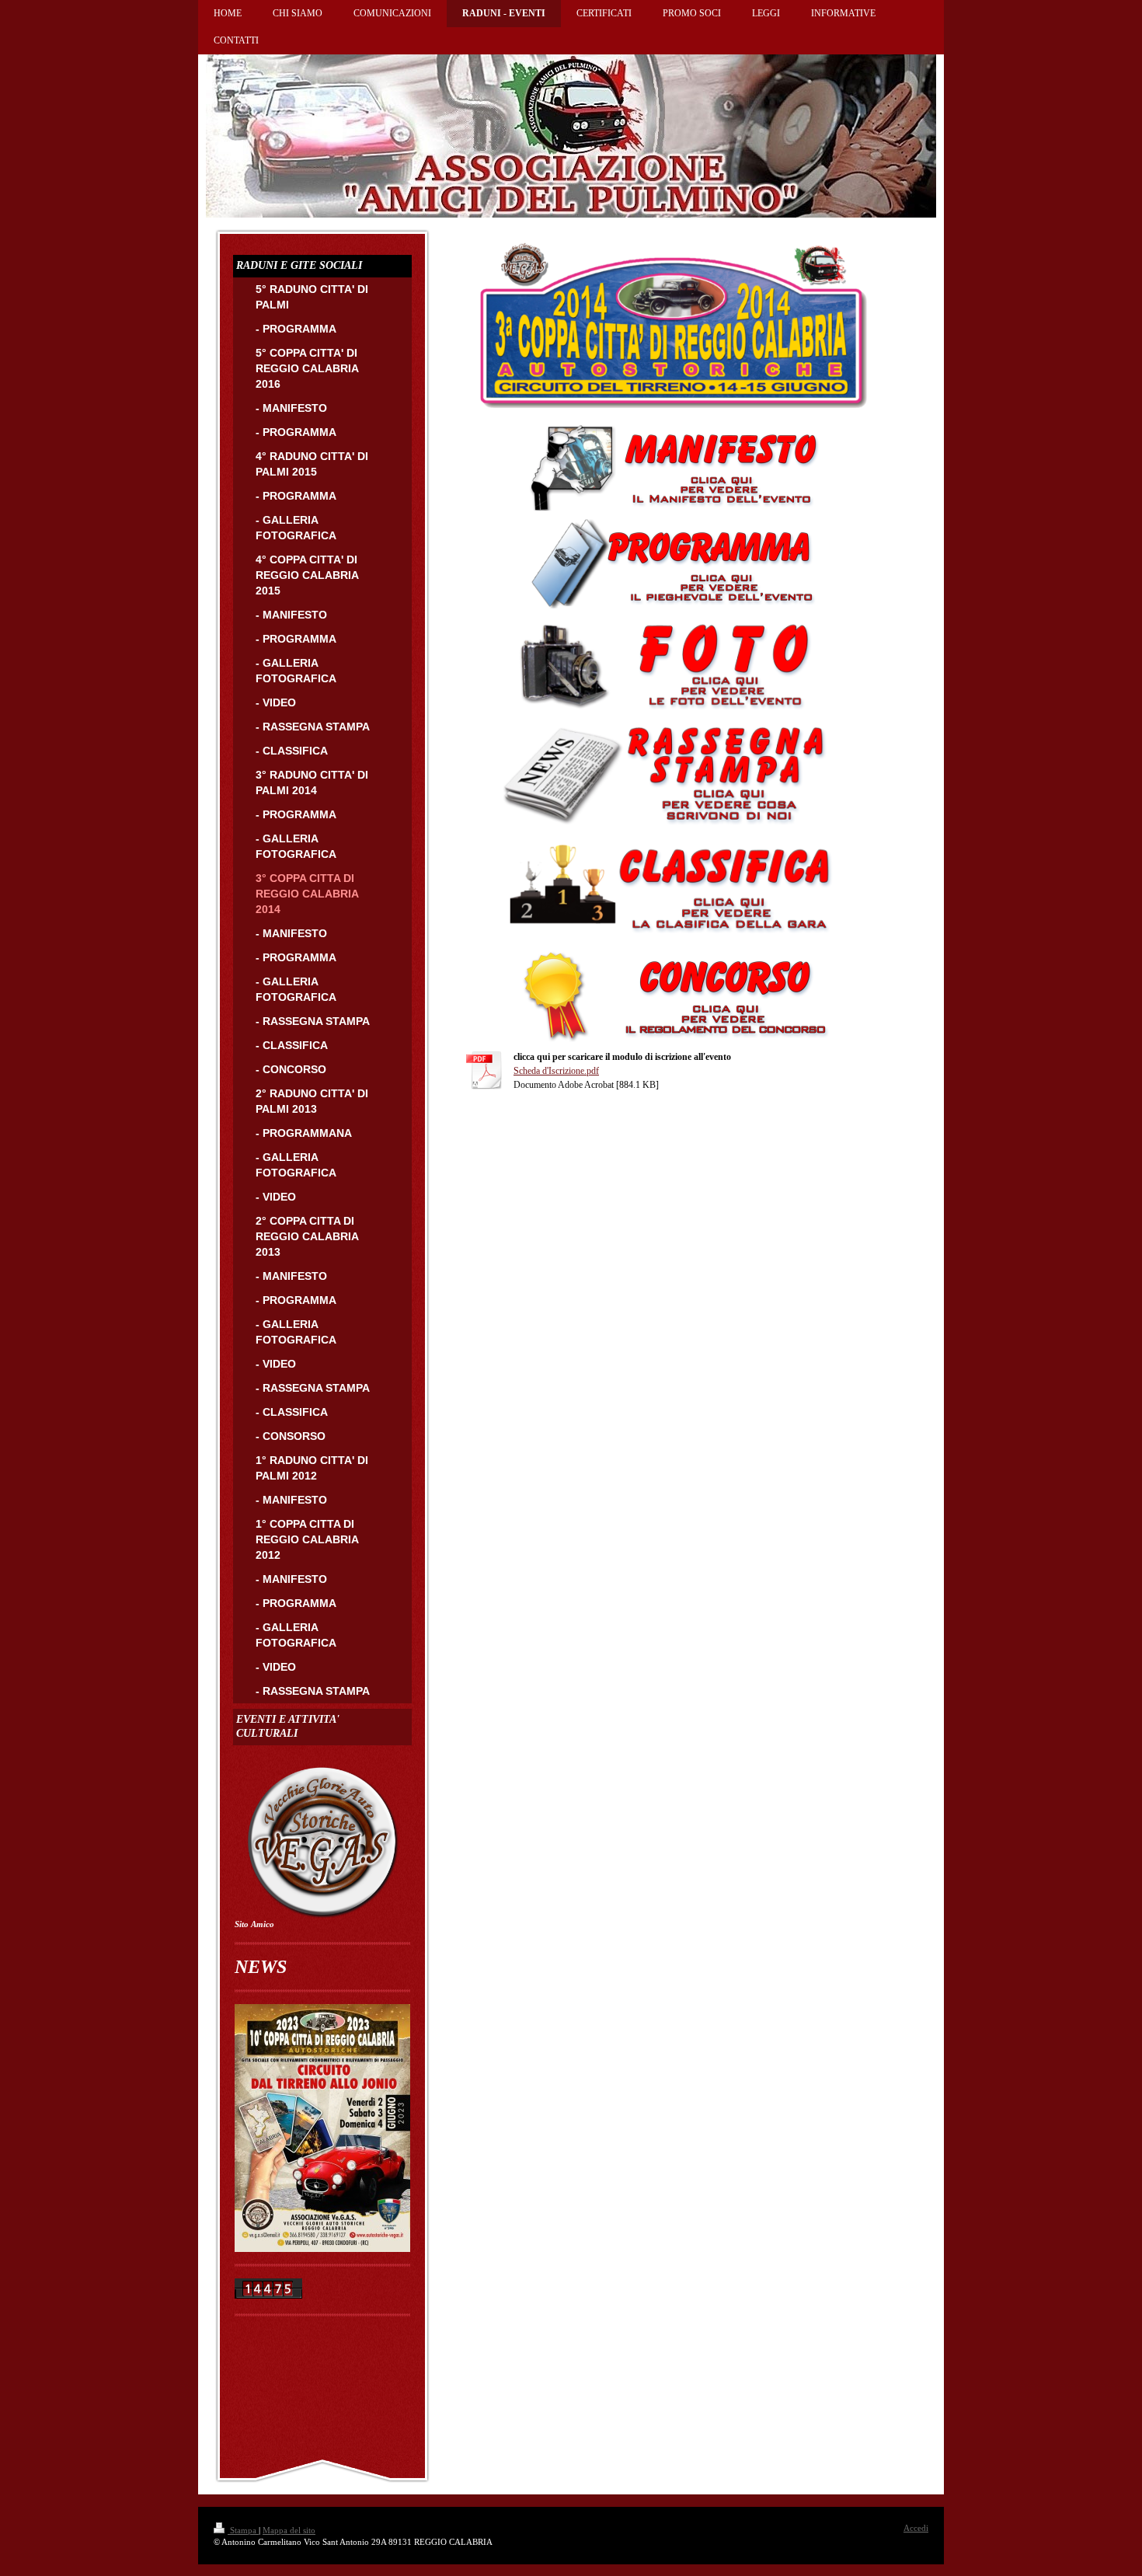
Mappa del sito (289, 2530)
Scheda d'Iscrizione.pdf (556, 1071)
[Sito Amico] (322, 1841)
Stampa (243, 2530)
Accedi (916, 2528)
